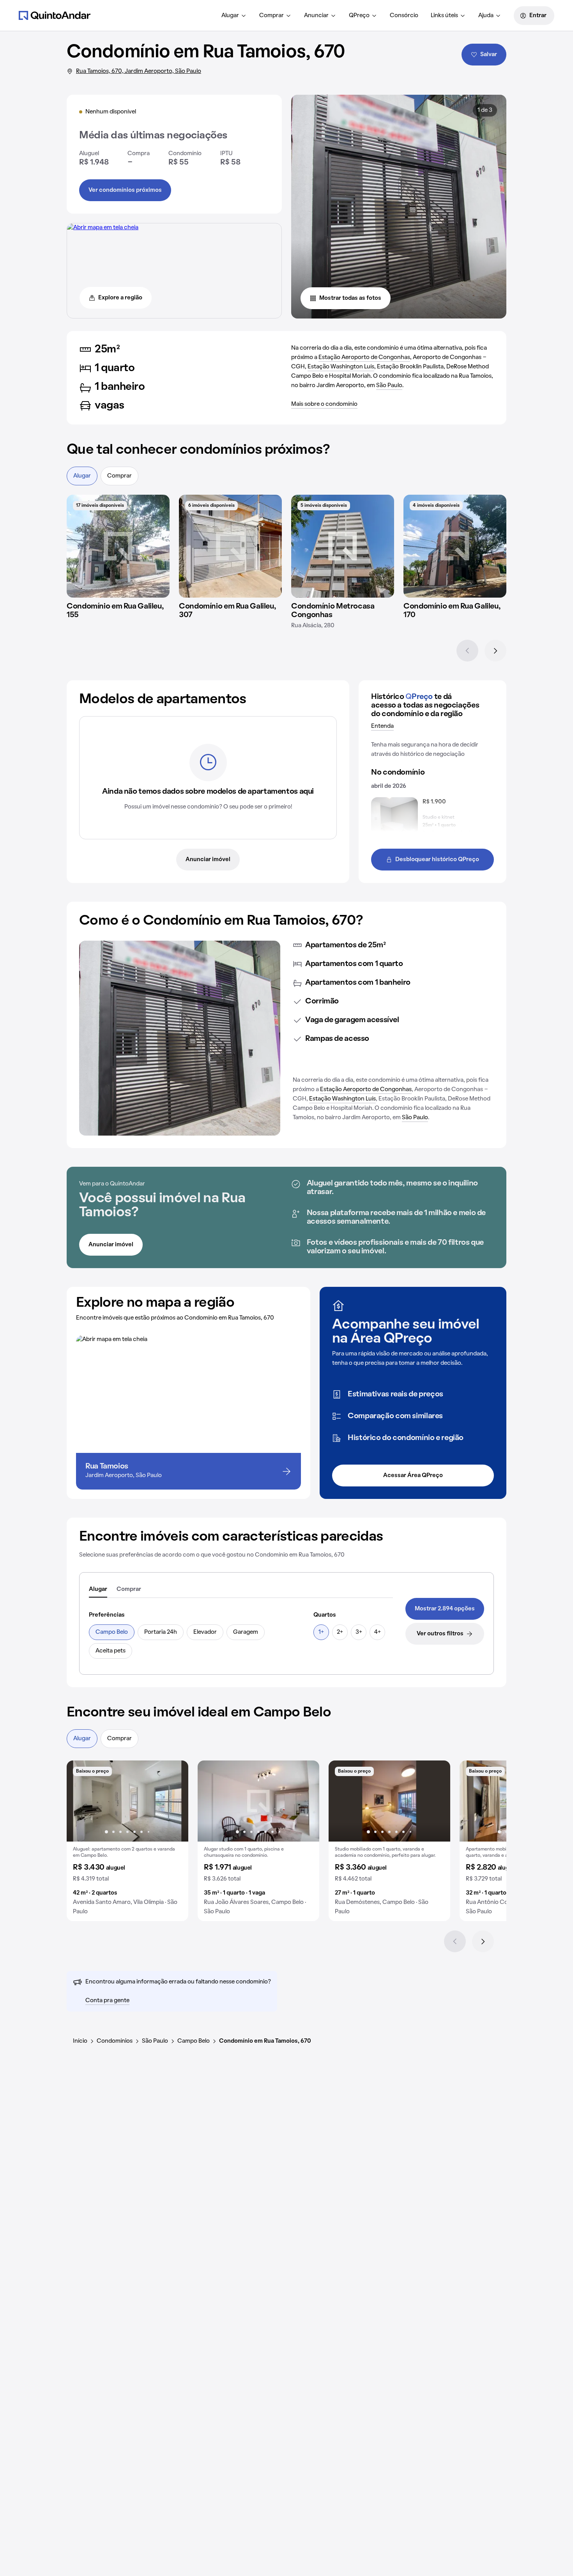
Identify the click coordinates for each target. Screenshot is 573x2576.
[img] (118, 546)
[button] (127, 1841)
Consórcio (404, 16)
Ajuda (486, 16)
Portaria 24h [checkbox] (161, 1632)
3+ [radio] (359, 1632)
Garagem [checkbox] (246, 1632)
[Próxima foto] (174, 1801)
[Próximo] (495, 651)
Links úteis (444, 16)
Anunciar (316, 16)
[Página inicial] (55, 15)
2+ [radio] (340, 1632)
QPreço (359, 16)
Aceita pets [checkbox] (111, 1651)
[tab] (98, 1590)
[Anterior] (467, 651)
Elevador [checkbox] (205, 1632)
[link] (445, 1609)
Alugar (230, 16)
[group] (127, 1841)
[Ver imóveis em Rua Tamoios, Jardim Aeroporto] (103, 228)
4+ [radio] (378, 1632)
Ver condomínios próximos (125, 190)
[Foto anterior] (81, 1801)
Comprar (271, 16)
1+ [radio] (321, 1632)
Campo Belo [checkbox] (112, 1632)
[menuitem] (234, 16)
